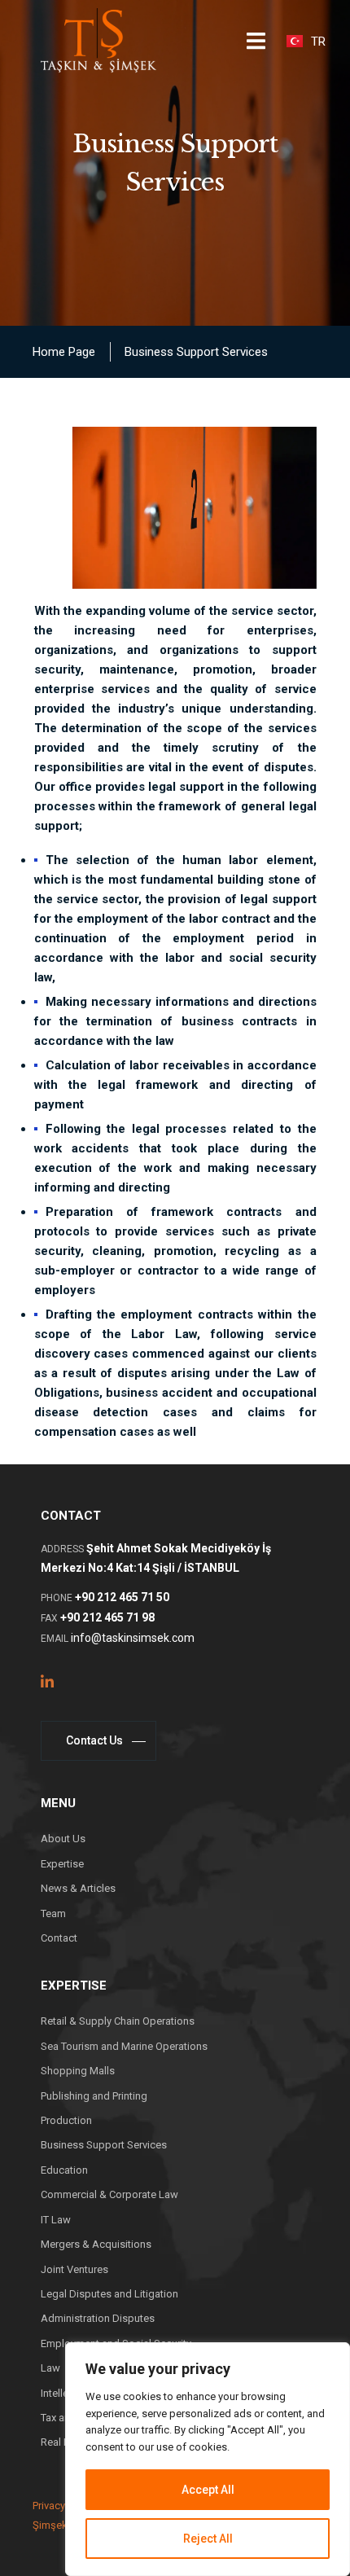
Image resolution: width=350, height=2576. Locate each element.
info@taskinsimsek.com (133, 1638)
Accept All (208, 2490)
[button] (256, 41)
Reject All (208, 2539)
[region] (208, 2459)
